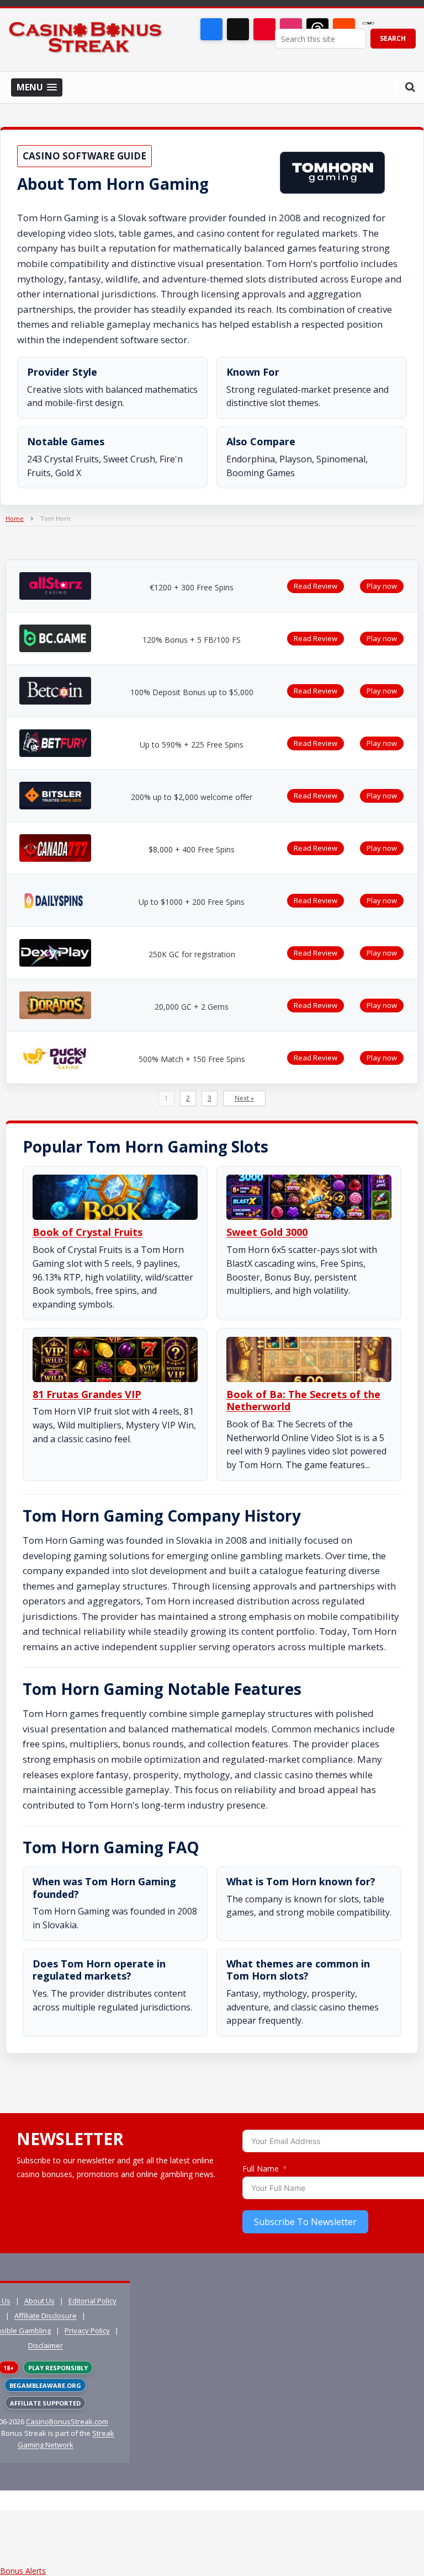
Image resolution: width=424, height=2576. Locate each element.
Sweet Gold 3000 (267, 1232)
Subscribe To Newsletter (305, 2222)
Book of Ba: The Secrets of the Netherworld (303, 1401)
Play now (382, 586)
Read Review (316, 586)
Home (15, 518)
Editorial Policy (92, 2301)
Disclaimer (46, 2345)
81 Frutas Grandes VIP (87, 1394)
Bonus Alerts (23, 2571)
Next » (244, 1098)
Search (393, 38)
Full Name (261, 2169)
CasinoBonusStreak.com (67, 2422)
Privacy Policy (87, 2330)
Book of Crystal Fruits (88, 1232)
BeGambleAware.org (45, 2385)
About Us (39, 2301)
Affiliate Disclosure (46, 2316)
